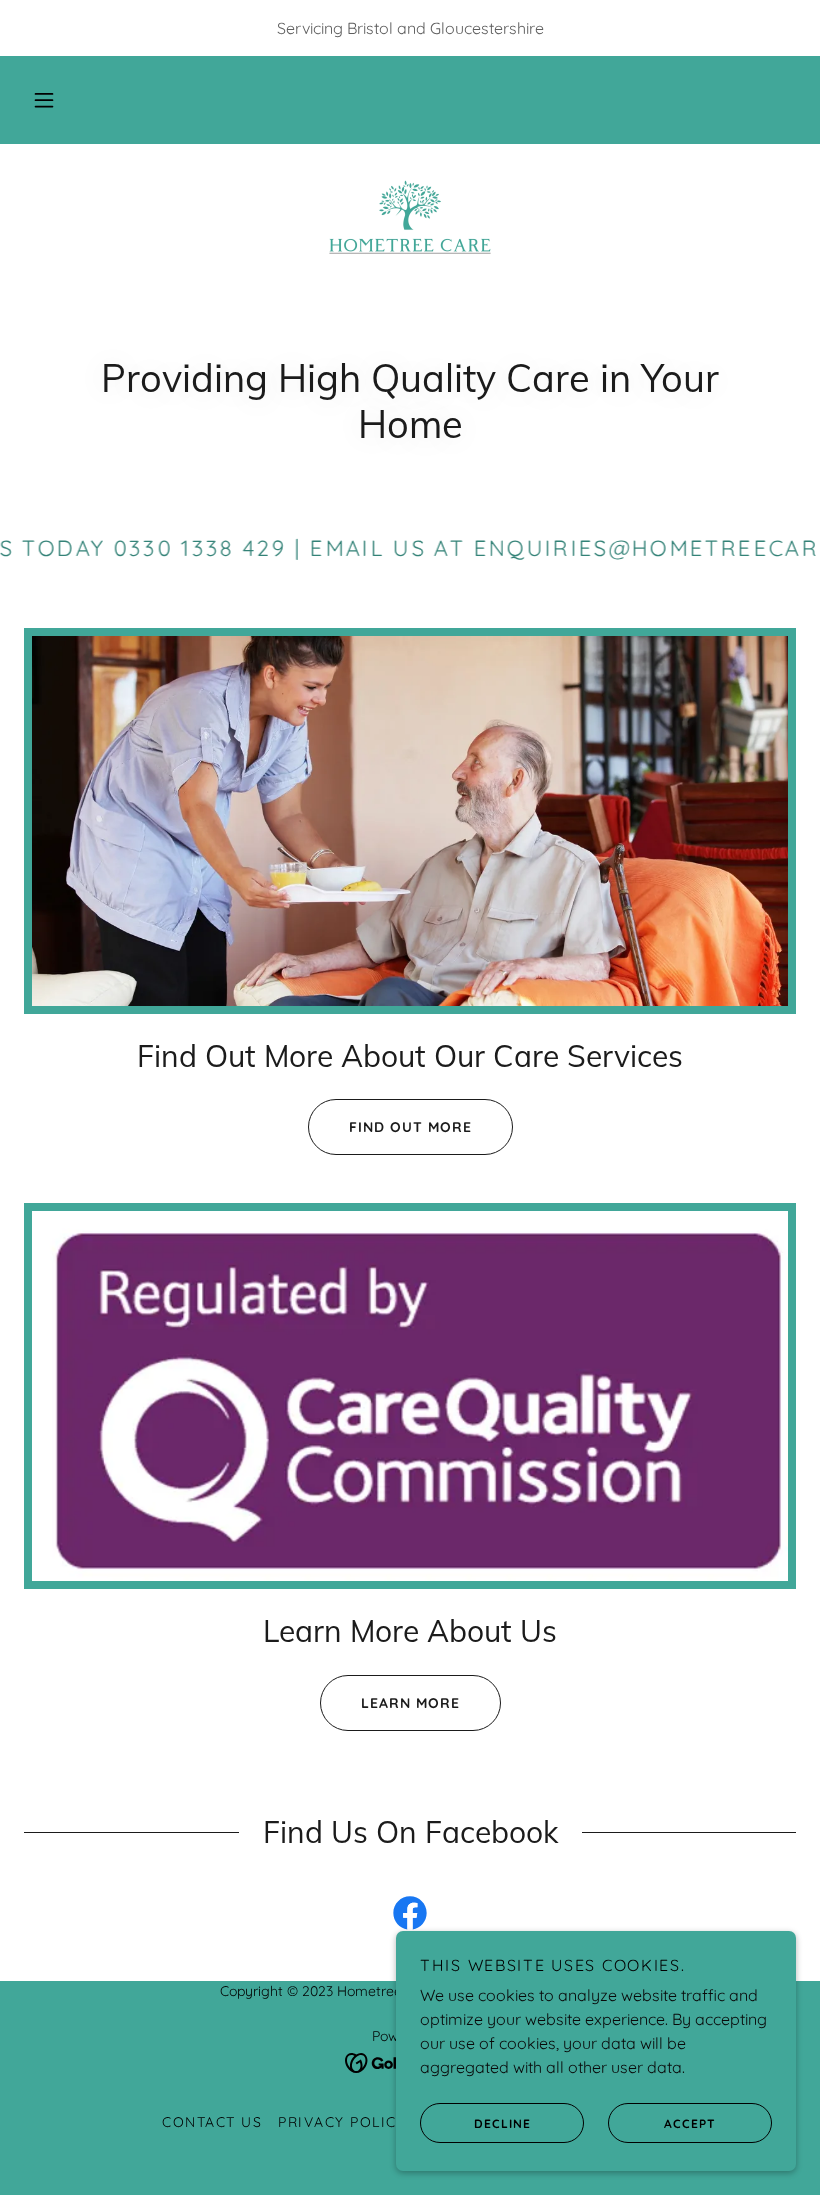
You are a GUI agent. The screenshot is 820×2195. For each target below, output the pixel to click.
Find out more (410, 1127)
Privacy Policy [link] (342, 2122)
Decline (502, 2123)
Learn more (410, 1703)
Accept (690, 2123)
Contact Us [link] (212, 2122)
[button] (44, 100)
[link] (410, 216)
